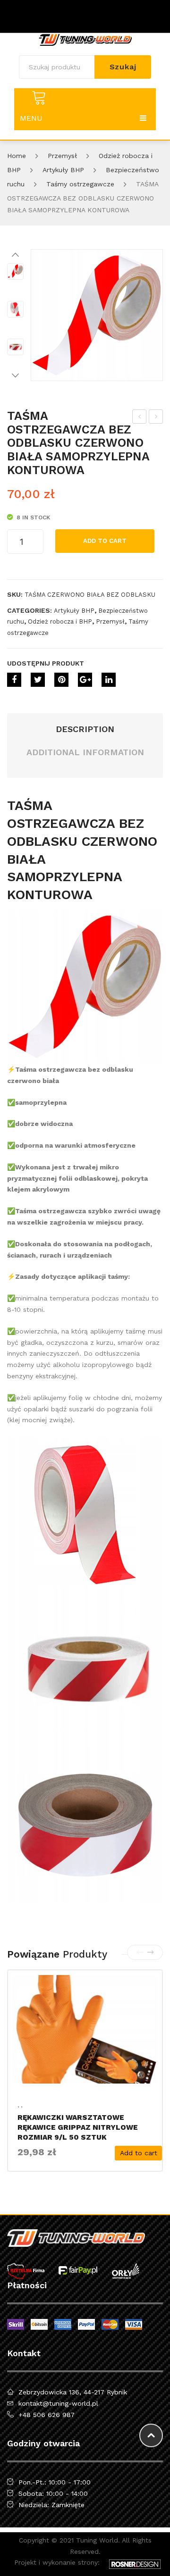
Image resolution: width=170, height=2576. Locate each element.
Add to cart (105, 541)
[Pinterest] (61, 680)
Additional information (85, 752)
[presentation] (140, 1952)
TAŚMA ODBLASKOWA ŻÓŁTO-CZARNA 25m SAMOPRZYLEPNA (156, 418)
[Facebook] (14, 680)
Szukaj (123, 67)
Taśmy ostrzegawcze (80, 184)
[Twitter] (38, 680)
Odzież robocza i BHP (60, 621)
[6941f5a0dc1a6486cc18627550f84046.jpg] (15, 347)
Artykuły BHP (63, 170)
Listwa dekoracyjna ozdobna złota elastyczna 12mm (140, 418)
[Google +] (85, 680)
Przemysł (62, 156)
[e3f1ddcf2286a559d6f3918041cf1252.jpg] (15, 309)
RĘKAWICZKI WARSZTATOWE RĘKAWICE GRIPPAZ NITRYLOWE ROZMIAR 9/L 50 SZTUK (78, 2127)
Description (85, 729)
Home (17, 156)
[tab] (85, 729)
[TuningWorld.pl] (85, 39)
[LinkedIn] (109, 680)
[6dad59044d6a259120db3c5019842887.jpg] (97, 315)
